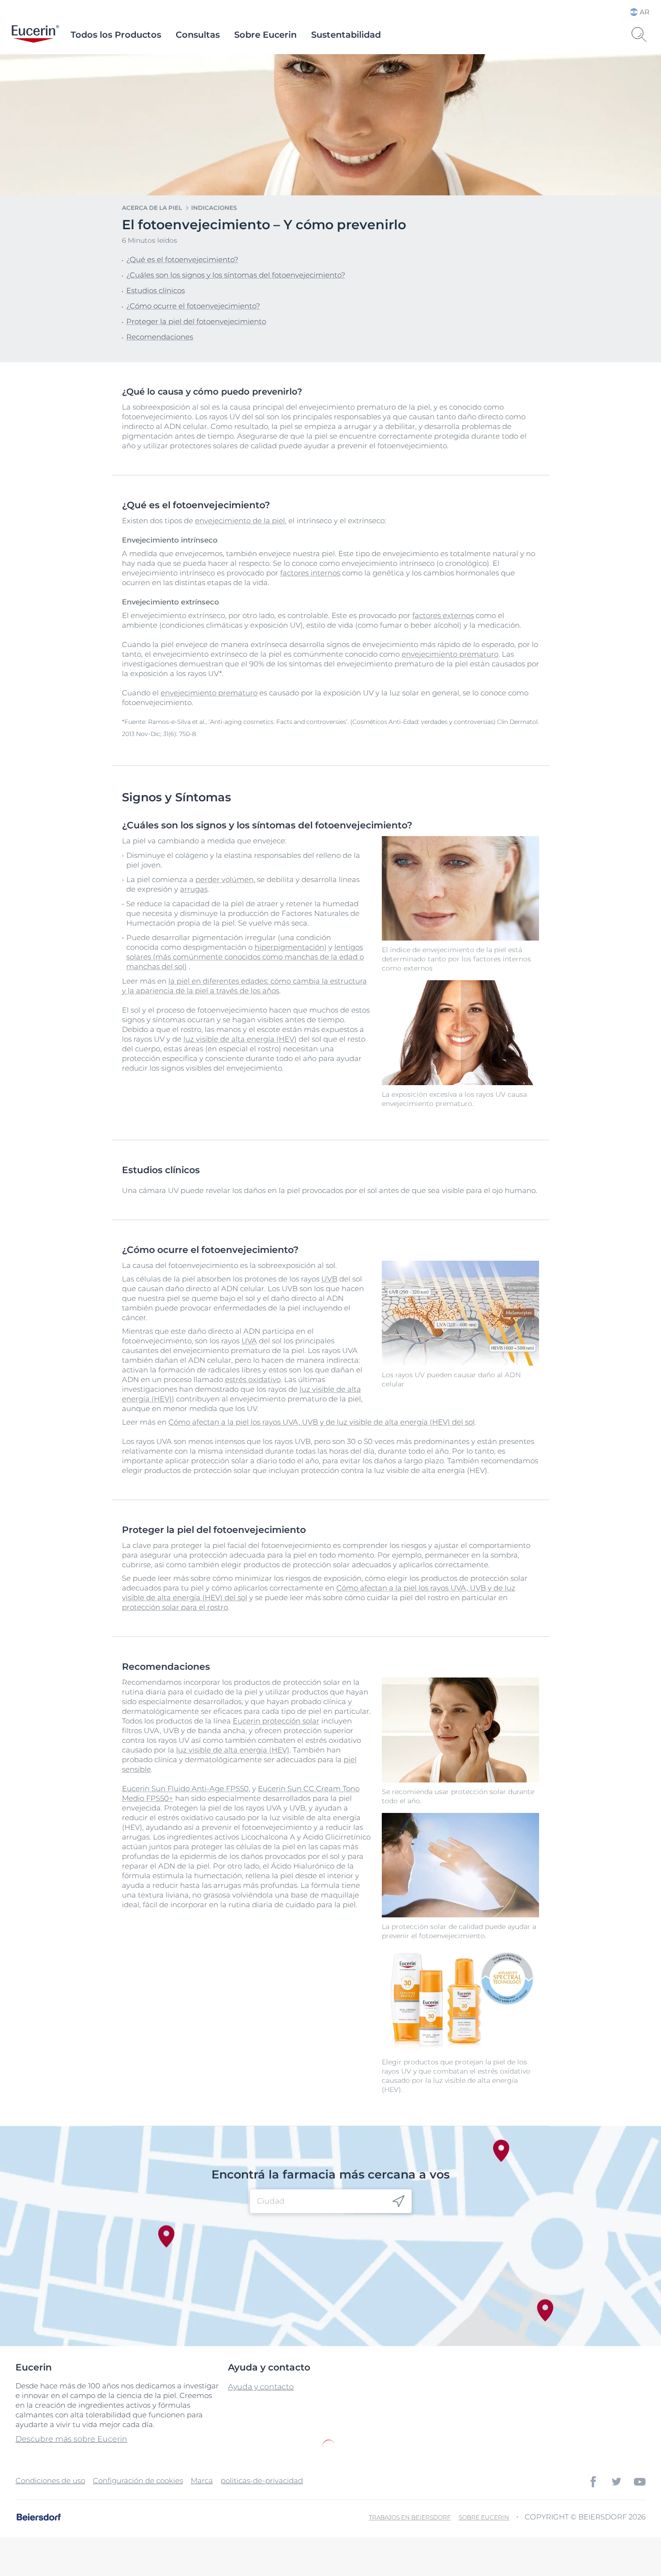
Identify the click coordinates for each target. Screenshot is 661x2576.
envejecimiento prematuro (450, 654)
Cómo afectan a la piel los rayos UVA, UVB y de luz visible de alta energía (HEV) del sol (322, 1422)
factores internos (310, 573)
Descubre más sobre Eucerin (71, 2439)
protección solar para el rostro (175, 1607)
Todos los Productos (116, 35)
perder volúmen (225, 879)
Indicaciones (214, 208)
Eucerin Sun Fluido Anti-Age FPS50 (185, 1788)
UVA (249, 1341)
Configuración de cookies (138, 2480)
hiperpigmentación (289, 947)
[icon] (398, 2201)
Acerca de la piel (152, 208)
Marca (202, 2480)
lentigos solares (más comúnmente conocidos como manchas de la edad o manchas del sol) (245, 957)
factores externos (443, 615)
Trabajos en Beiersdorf (410, 2517)
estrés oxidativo (253, 1379)
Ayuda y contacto (261, 2387)
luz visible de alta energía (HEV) (240, 1039)
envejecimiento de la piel (240, 521)
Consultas (198, 35)
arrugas (194, 889)
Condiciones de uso (50, 2480)
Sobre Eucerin (265, 35)
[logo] (35, 35)
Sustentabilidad (346, 35)
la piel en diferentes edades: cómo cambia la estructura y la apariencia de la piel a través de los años (244, 986)
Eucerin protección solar (276, 1721)
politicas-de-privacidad (262, 2480)
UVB (329, 1279)
